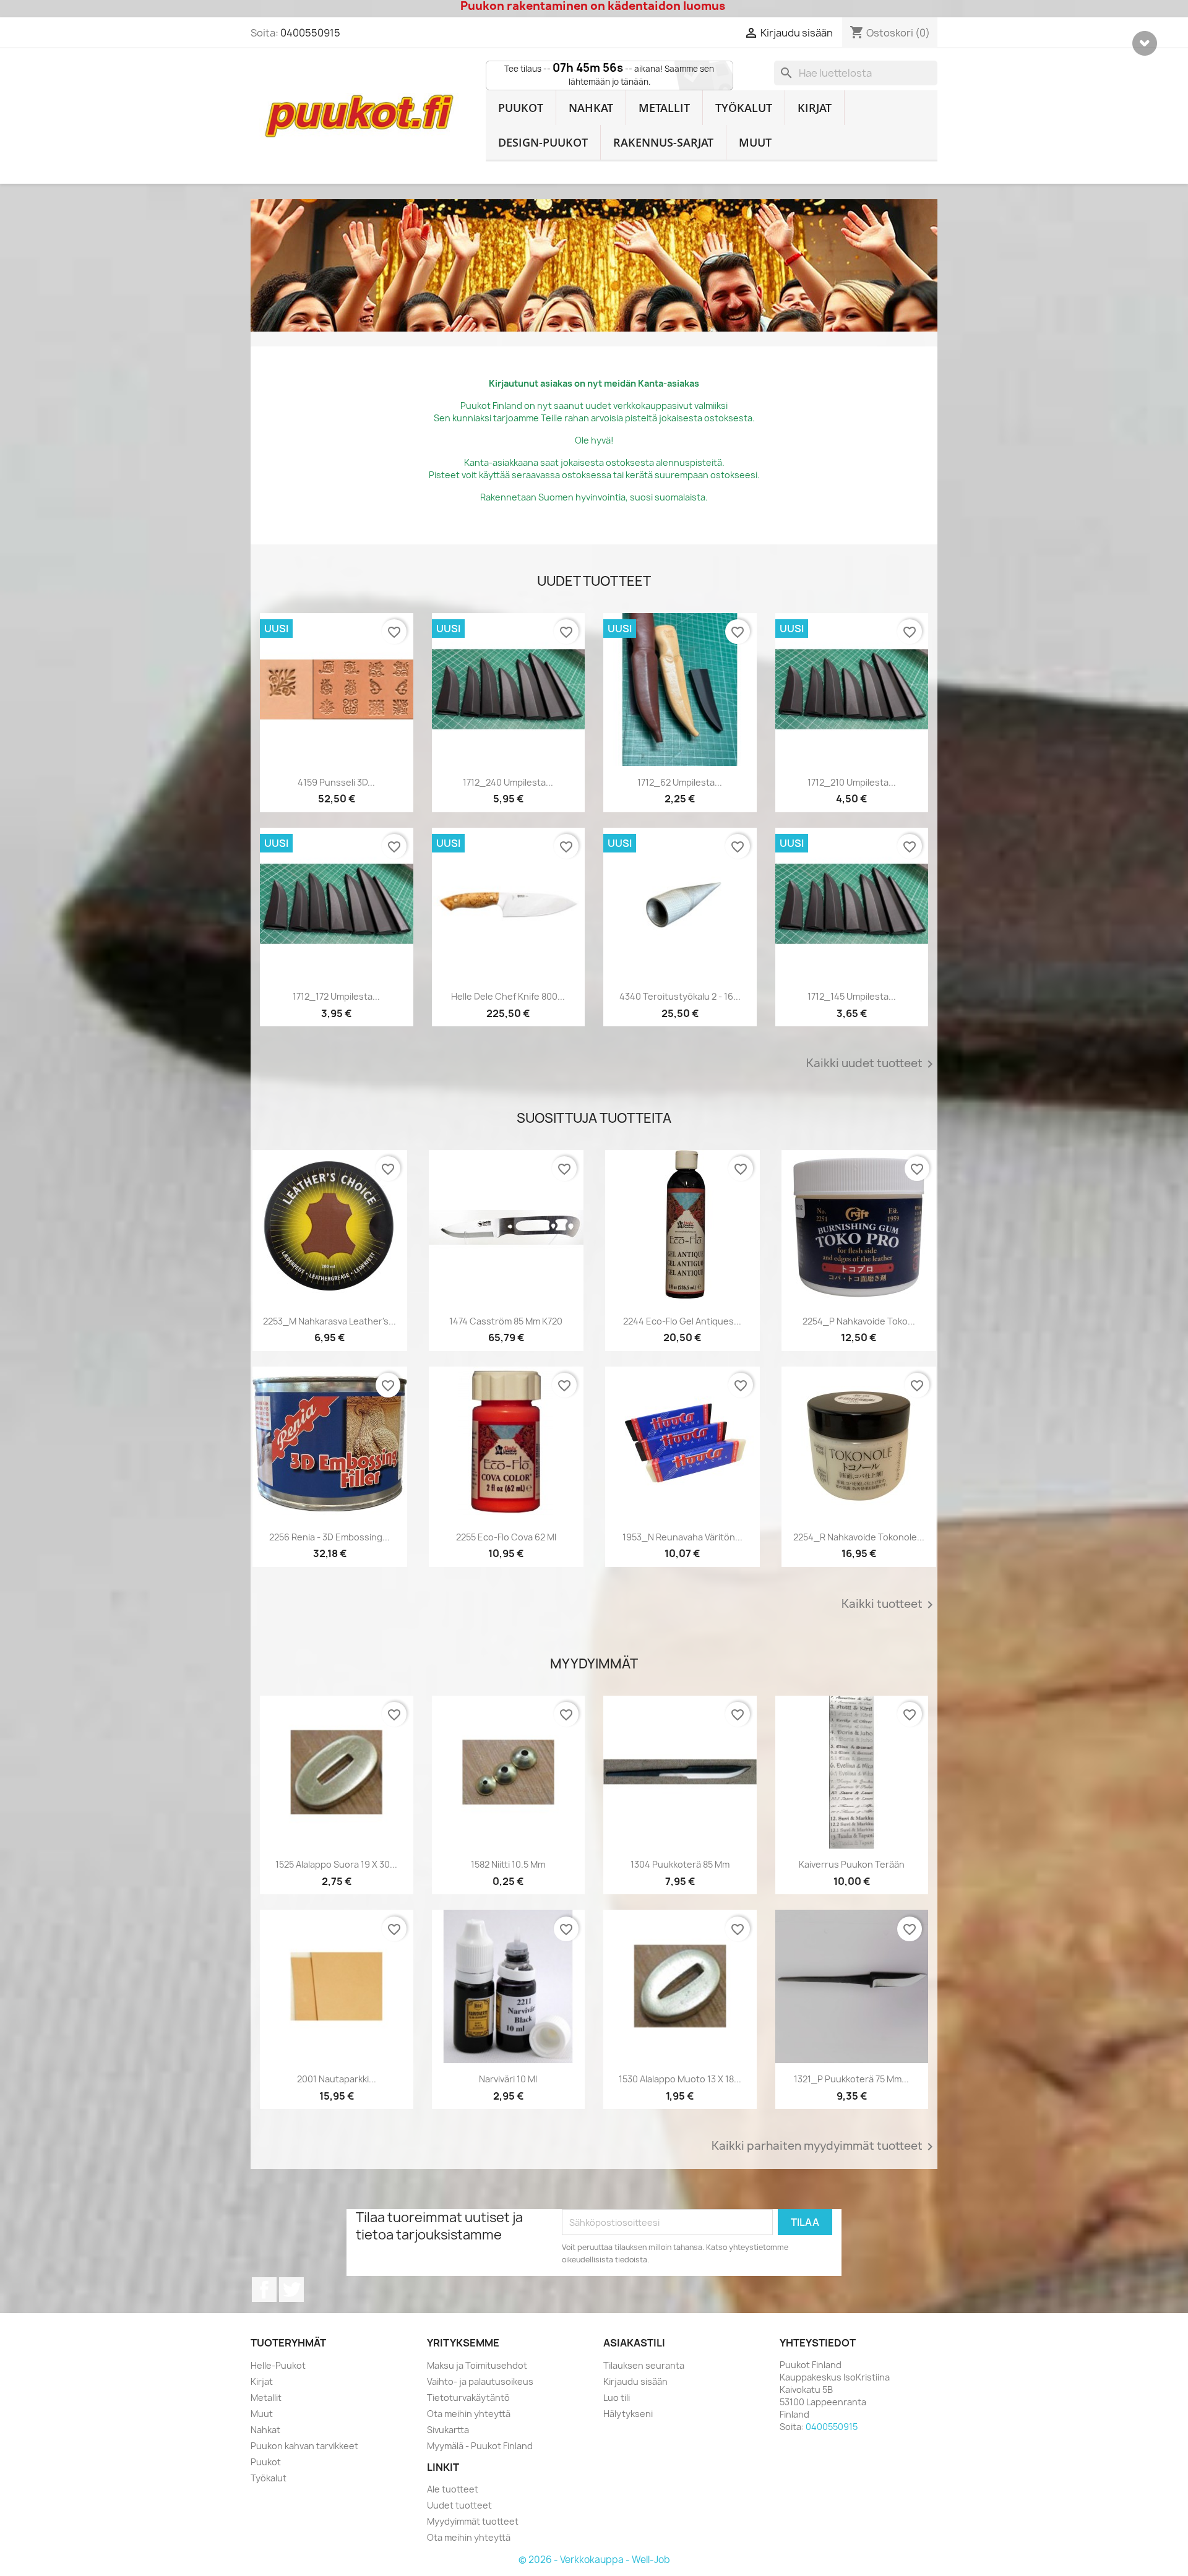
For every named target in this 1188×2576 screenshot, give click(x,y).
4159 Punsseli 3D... (336, 782)
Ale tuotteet (453, 2489)
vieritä (1145, 43)
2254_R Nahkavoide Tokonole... (859, 1537)
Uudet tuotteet (459, 2505)
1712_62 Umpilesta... (680, 782)
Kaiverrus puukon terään (852, 1864)
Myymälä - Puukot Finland (480, 2446)
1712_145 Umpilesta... (852, 996)
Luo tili (617, 2398)
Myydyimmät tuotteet (473, 2521)
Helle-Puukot (278, 2365)
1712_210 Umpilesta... (852, 782)
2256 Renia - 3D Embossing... (329, 1537)
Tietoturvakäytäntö (468, 2398)
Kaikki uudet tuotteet (872, 1064)
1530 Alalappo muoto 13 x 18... (680, 2079)
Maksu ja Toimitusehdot (477, 2365)
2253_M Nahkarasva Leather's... (329, 1321)
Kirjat (815, 108)
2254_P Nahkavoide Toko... (859, 1321)
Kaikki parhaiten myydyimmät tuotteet (824, 2147)
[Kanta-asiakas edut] (594, 265)
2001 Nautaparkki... (337, 2079)
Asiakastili (634, 2343)
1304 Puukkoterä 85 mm (680, 1864)
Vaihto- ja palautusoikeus (480, 2381)
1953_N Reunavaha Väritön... (682, 1537)
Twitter (291, 2290)
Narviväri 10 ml (508, 2079)
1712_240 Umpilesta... (508, 782)
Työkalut (744, 108)
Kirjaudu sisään (635, 2381)
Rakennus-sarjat (663, 142)
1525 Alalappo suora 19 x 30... (336, 1864)
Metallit (664, 108)
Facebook (264, 2290)
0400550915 (310, 33)
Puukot (521, 108)
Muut (755, 142)
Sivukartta (448, 2430)
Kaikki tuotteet (889, 1605)
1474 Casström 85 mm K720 (506, 1321)
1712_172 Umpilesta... (336, 996)
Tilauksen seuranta (644, 2365)
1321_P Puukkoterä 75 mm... (851, 2079)
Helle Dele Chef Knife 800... (508, 996)
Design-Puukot (543, 142)
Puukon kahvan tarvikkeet (304, 2446)
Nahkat (591, 108)
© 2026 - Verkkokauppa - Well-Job (594, 2560)
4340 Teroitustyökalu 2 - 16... (680, 996)
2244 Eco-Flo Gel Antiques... (682, 1321)
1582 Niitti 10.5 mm (508, 1864)
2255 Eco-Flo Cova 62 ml (506, 1537)
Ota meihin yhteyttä (469, 2414)
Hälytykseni (628, 2414)
